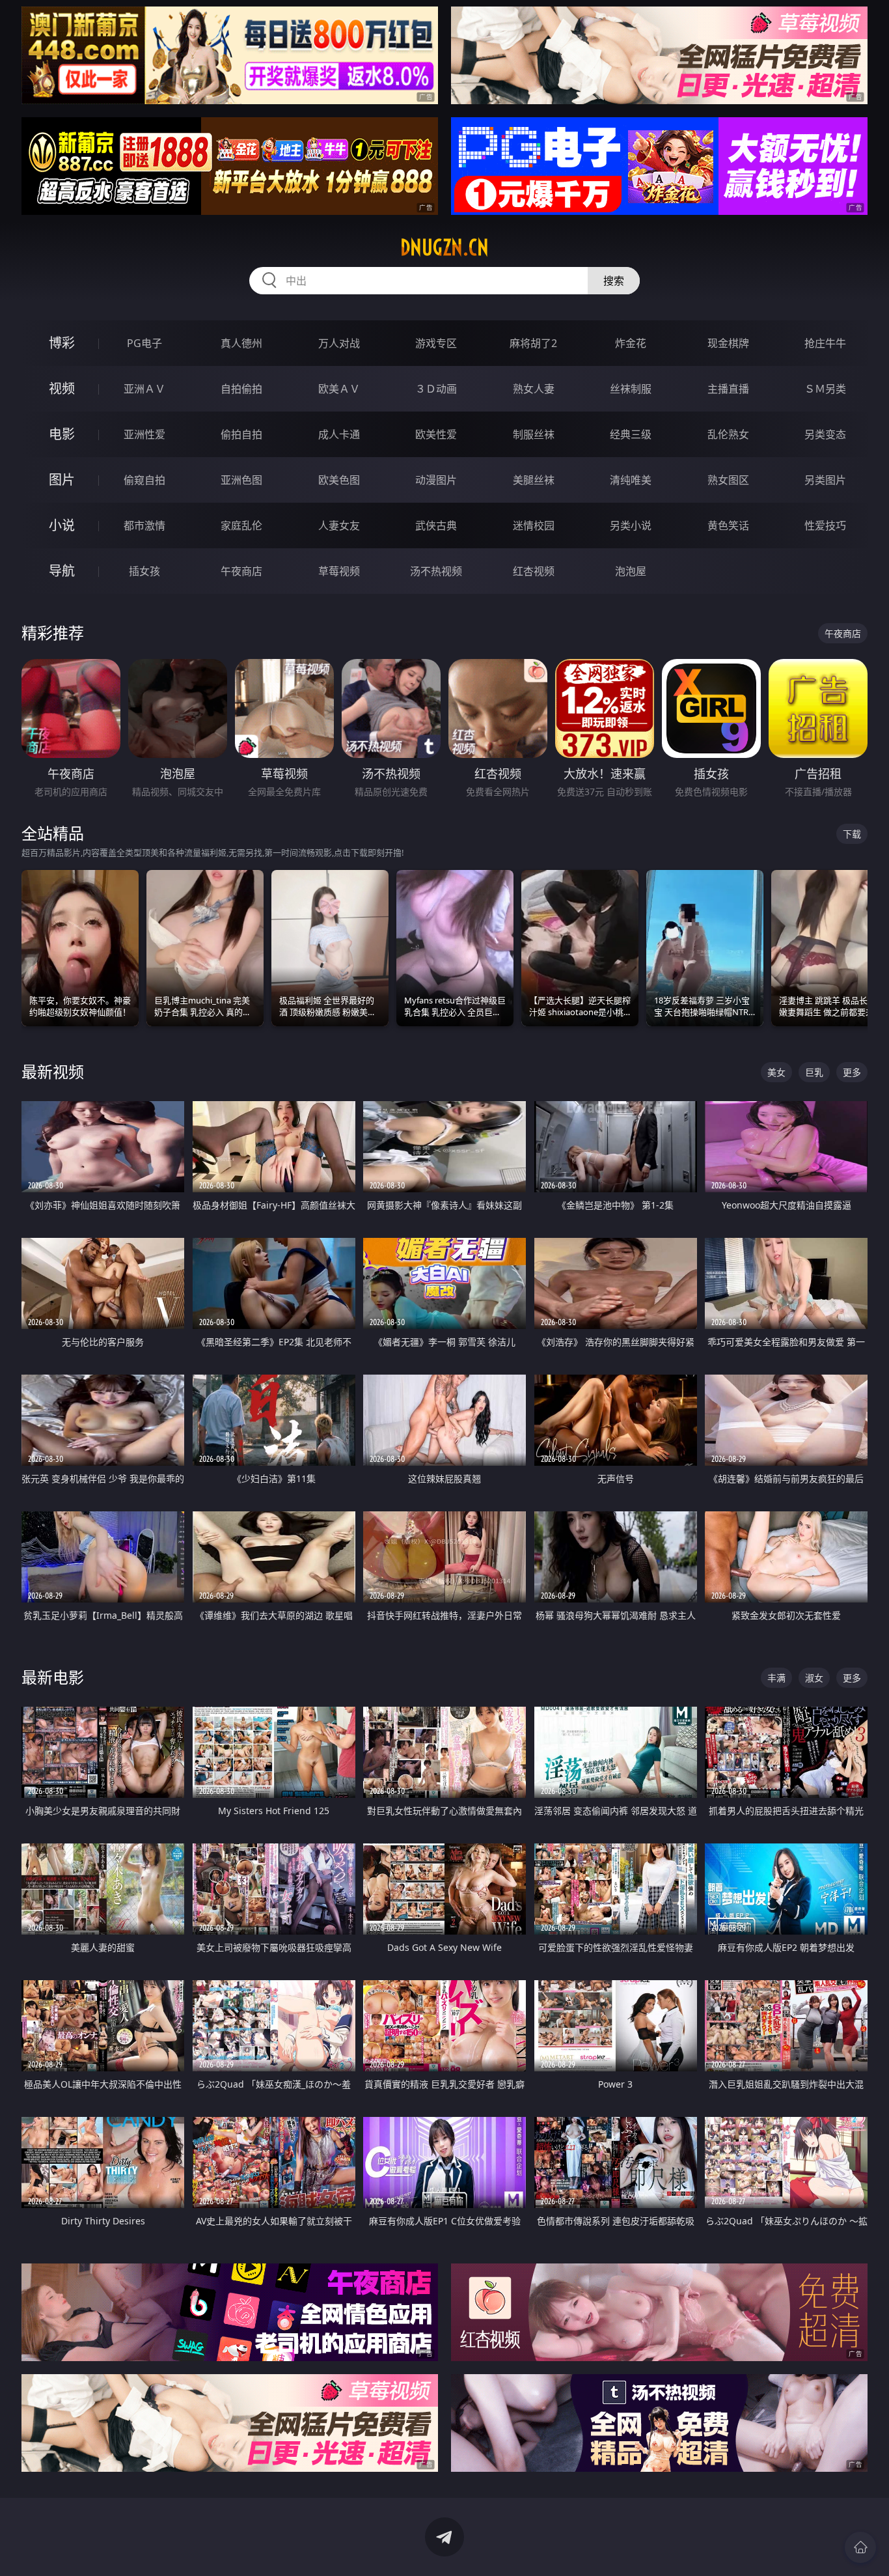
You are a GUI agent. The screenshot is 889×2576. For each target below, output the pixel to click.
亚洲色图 (241, 480)
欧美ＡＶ (339, 389)
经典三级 (631, 434)
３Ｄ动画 (436, 389)
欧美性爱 (436, 434)
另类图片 (825, 480)
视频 (62, 388)
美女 (776, 1072)
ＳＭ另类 (825, 389)
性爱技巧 (825, 525)
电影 (62, 434)
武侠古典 (436, 525)
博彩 (62, 343)
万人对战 (339, 343)
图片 (62, 480)
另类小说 (631, 525)
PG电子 (144, 343)
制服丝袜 (534, 434)
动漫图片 (436, 480)
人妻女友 (339, 525)
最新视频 (53, 1071)
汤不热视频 (436, 571)
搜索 (614, 281)
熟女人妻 (534, 389)
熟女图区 (728, 480)
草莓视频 (339, 571)
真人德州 (241, 343)
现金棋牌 (728, 343)
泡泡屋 (631, 571)
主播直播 (728, 389)
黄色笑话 (728, 525)
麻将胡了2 (533, 343)
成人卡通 (339, 434)
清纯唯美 (631, 480)
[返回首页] (860, 2547)
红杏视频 (534, 571)
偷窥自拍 (144, 480)
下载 (852, 834)
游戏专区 (436, 343)
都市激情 (144, 525)
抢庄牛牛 (825, 343)
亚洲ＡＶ (144, 389)
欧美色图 (339, 480)
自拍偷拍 (241, 389)
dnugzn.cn (444, 247)
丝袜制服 (631, 389)
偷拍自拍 (241, 434)
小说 (62, 525)
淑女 (814, 1678)
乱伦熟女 (728, 434)
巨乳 (814, 1072)
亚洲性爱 (144, 434)
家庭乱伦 (241, 525)
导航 (62, 571)
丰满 (776, 1678)
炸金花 (631, 343)
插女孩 (144, 571)
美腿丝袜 (534, 480)
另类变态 (825, 434)
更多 (852, 1072)
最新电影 (53, 1677)
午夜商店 (241, 571)
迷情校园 (534, 525)
